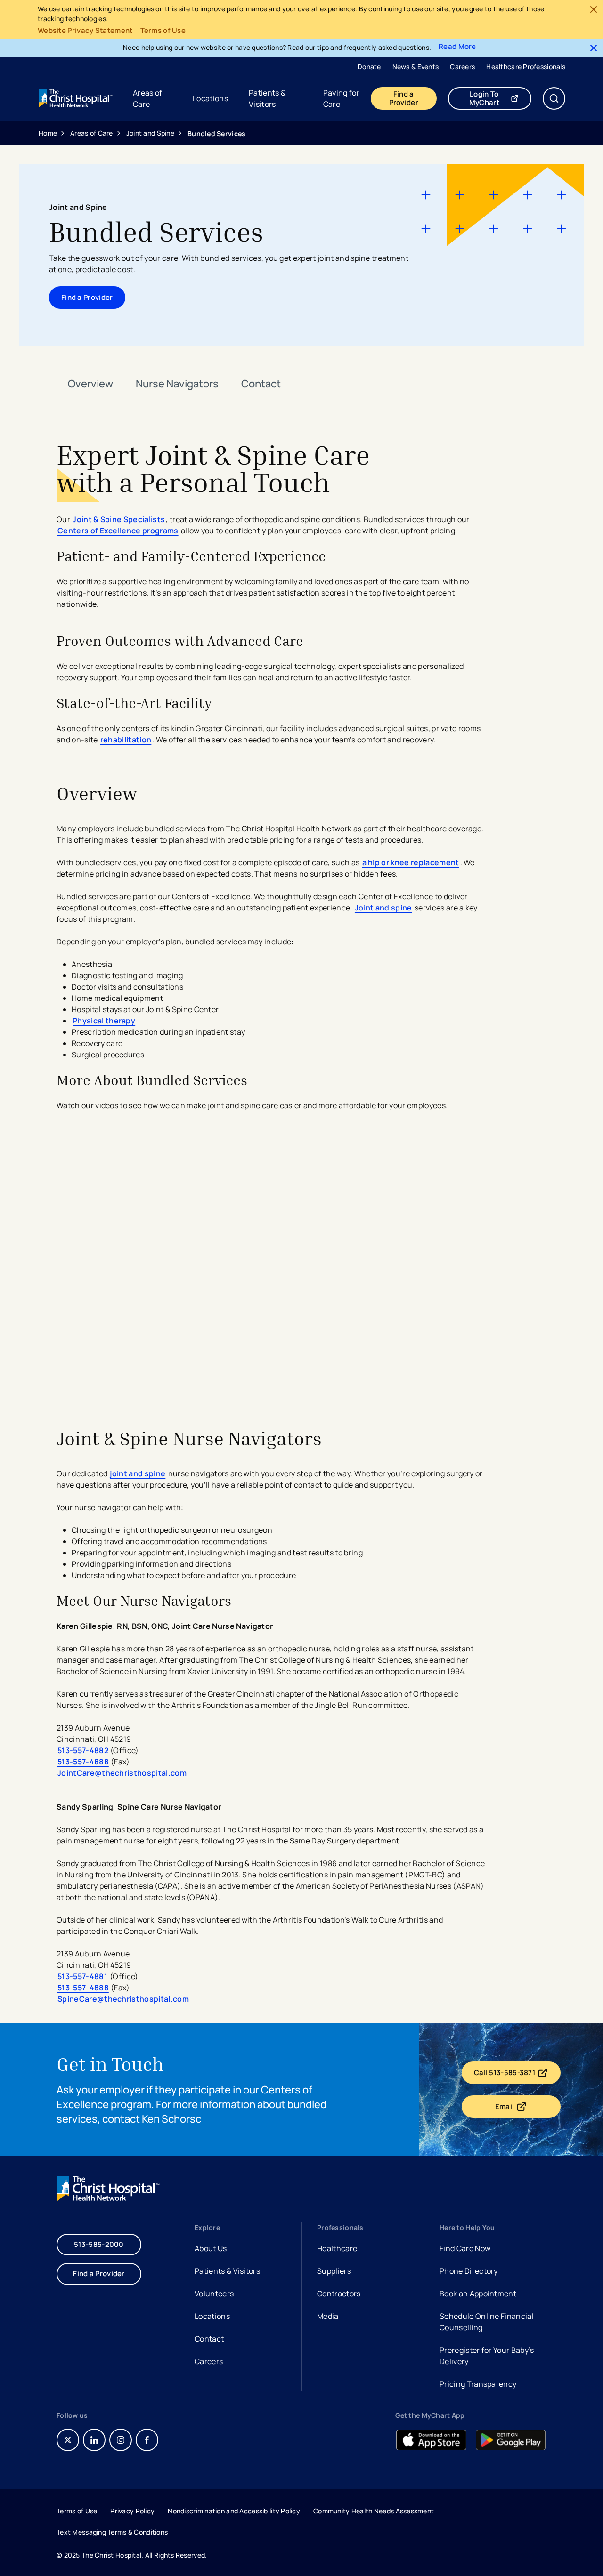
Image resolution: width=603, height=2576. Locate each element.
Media (328, 2316)
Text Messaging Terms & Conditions (112, 2532)
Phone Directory (469, 2271)
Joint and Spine (150, 133)
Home (48, 133)
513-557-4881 (82, 1976)
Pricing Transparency (478, 2384)
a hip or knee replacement (411, 862)
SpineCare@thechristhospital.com (123, 1999)
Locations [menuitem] (210, 98)
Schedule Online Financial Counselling (487, 2322)
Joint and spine (383, 908)
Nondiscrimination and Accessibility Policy (234, 2511)
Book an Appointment (478, 2295)
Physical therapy (104, 1021)
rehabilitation (126, 740)
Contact (261, 384)
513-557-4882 (83, 1750)
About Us (211, 2248)
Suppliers (334, 2271)
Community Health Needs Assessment (374, 2511)
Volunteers (214, 2294)
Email (528, 2109)
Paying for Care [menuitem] (341, 98)
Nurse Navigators (177, 384)
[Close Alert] (594, 9)
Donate (369, 67)
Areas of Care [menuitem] (148, 98)
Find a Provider (404, 98)
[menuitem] (369, 66)
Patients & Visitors (227, 2271)
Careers (462, 67)
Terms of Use (163, 31)
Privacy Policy (132, 2511)
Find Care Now (465, 2248)
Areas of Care (92, 133)
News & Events (416, 67)
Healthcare (337, 2248)
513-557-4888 (83, 1762)
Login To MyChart (500, 98)
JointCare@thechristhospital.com (122, 1773)
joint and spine (138, 1473)
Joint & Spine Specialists (119, 519)
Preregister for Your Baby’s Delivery (487, 2356)
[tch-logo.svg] (76, 98)
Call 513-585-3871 (517, 2075)
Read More (457, 47)
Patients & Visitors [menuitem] (267, 98)
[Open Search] (554, 98)
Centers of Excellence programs (118, 531)
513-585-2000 (99, 2244)
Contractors (339, 2294)
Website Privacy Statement (85, 31)
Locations (212, 2316)
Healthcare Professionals (526, 67)
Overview (90, 384)
